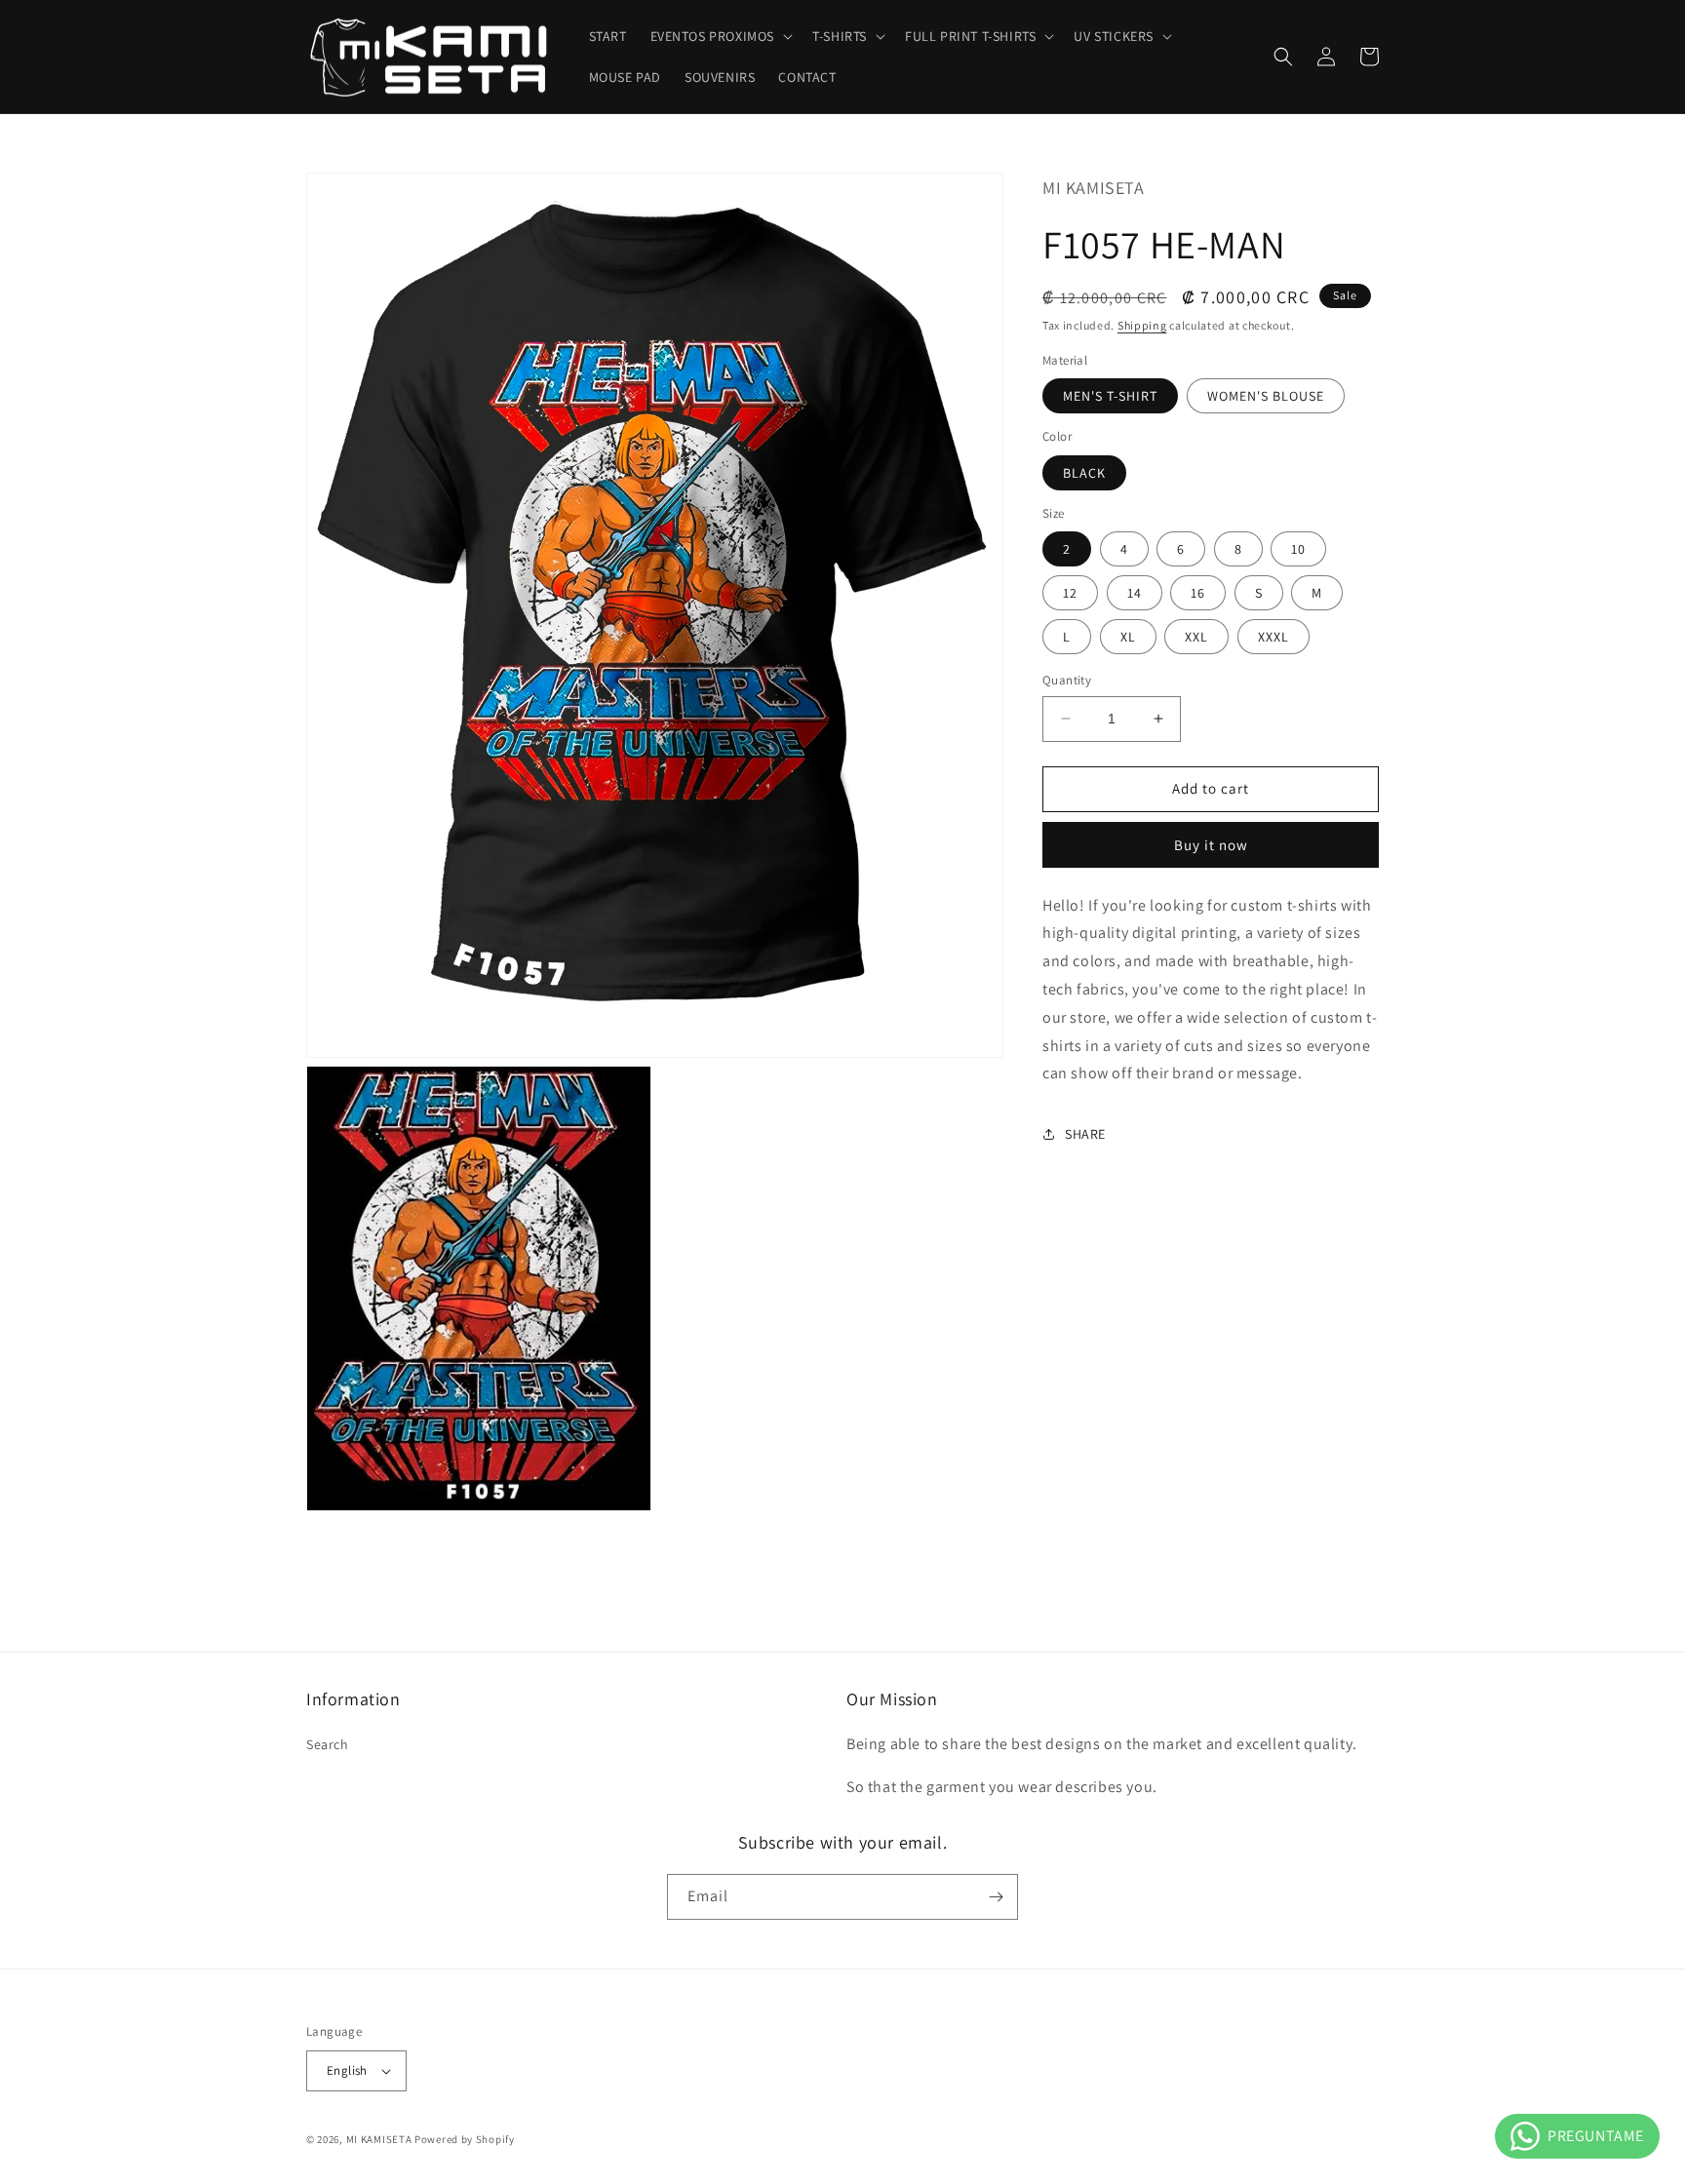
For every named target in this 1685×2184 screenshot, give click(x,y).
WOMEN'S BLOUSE (1266, 396)
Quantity (1067, 680)
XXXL (1274, 637)
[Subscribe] (996, 1897)
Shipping (1142, 325)
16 (1198, 593)
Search (328, 1744)
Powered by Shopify (465, 2139)
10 (1298, 549)
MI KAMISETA (379, 2139)
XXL (1196, 637)
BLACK (1084, 472)
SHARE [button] (1085, 1133)
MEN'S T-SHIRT (1110, 396)
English (347, 2070)
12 (1070, 593)
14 (1135, 593)
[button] (720, 36)
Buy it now (1211, 844)
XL (1128, 637)
